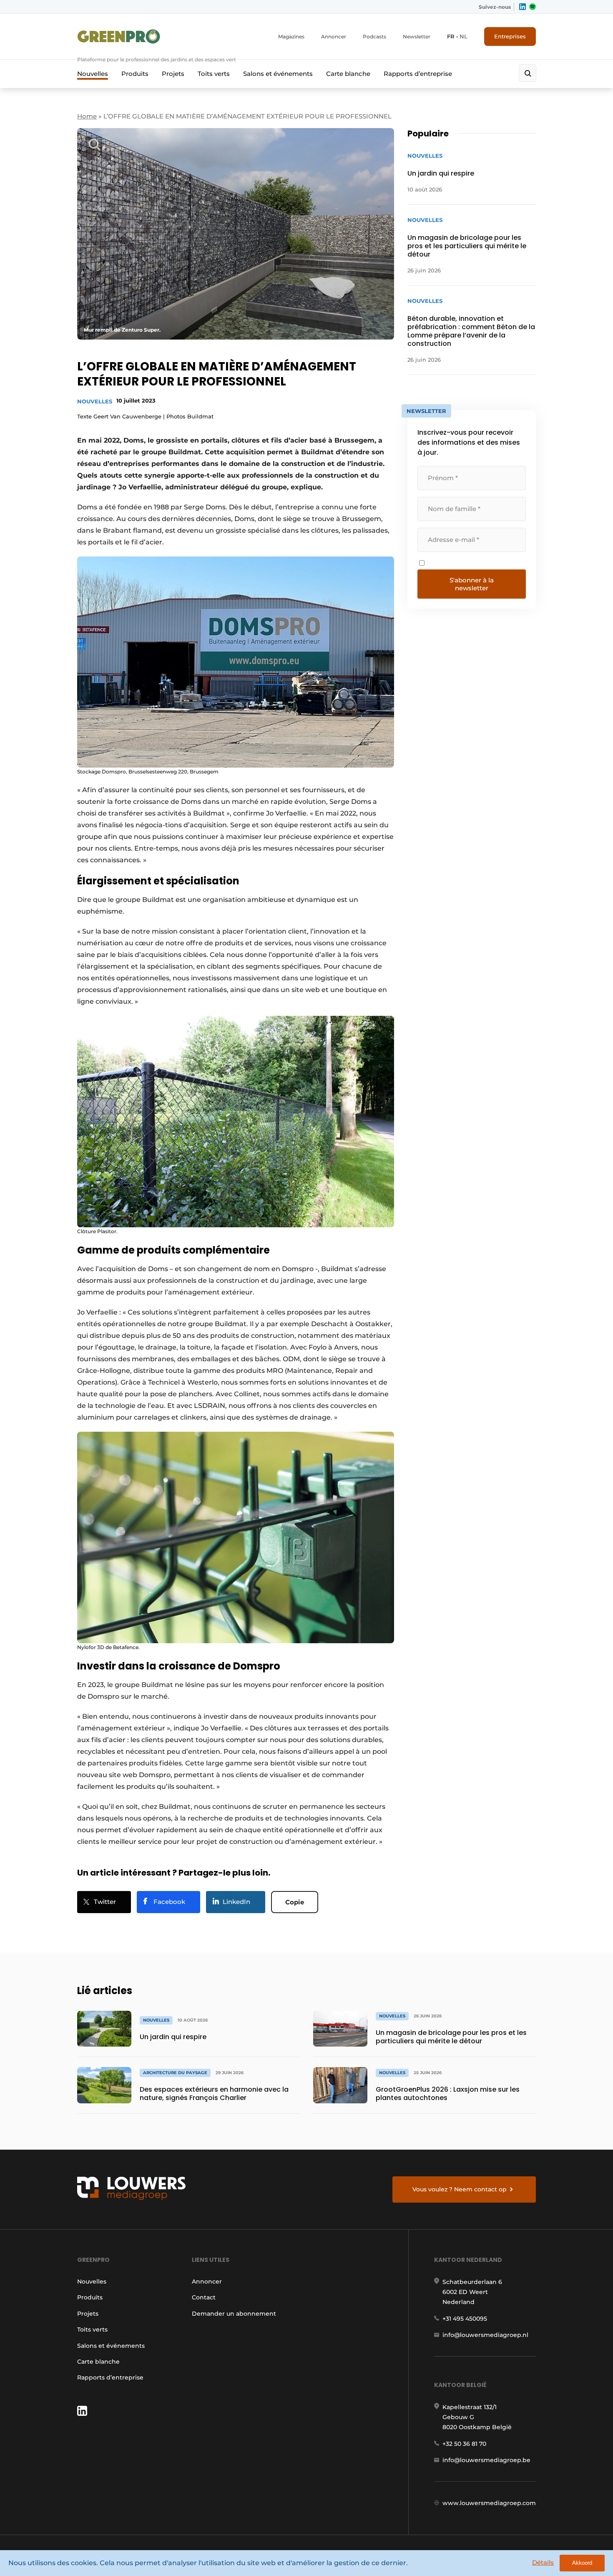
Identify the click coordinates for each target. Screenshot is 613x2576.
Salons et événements (278, 74)
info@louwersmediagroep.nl (485, 2335)
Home (87, 116)
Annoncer (334, 37)
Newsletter (417, 37)
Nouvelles (93, 74)
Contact (204, 2297)
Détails (543, 2562)
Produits (135, 74)
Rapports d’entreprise (418, 74)
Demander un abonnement (234, 2314)
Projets (173, 74)
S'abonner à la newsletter (472, 584)
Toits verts (214, 74)
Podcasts (374, 37)
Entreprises (510, 36)
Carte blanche (348, 74)
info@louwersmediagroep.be (486, 2460)
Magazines (291, 37)
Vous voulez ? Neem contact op (460, 2189)
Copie (295, 1902)
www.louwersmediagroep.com (489, 2503)
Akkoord (582, 2563)
